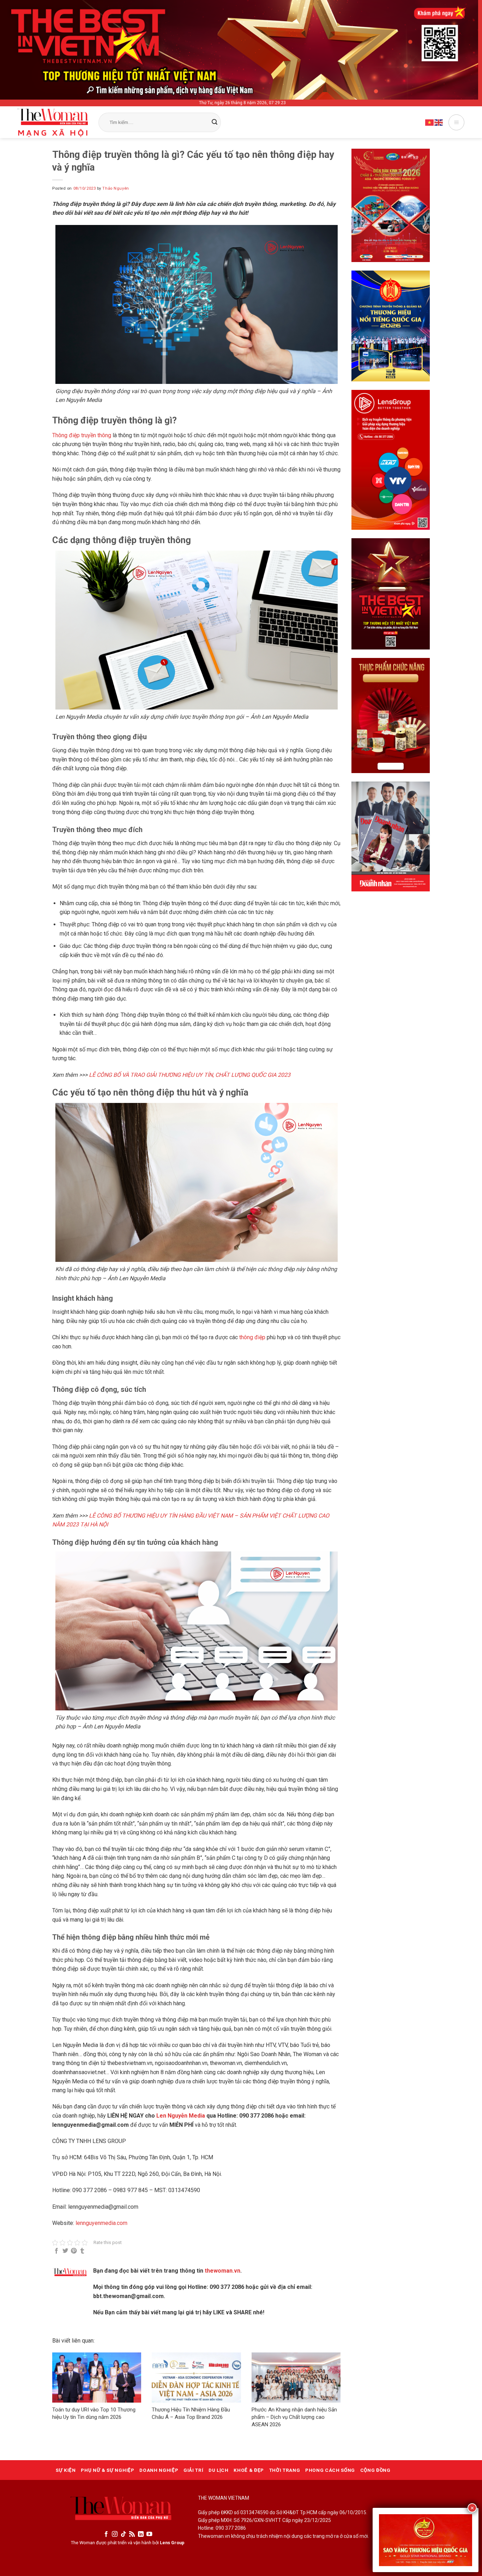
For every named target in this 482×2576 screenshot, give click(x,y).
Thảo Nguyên (116, 188)
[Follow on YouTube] (149, 2534)
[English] (439, 122)
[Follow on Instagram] (115, 2534)
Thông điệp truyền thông (82, 435)
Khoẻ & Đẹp (249, 2470)
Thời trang (285, 2470)
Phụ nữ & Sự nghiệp (107, 2470)
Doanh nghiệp (159, 2470)
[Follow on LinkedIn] (141, 2534)
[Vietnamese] (430, 122)
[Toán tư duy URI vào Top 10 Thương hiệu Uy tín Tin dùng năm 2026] (97, 2378)
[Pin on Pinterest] (74, 2251)
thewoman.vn (222, 2271)
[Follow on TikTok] (123, 2534)
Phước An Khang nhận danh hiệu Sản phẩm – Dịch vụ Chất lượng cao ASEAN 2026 (294, 2417)
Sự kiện (66, 2470)
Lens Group (172, 2543)
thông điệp (252, 1337)
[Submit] (215, 123)
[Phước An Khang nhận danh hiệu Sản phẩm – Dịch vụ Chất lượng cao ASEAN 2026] (296, 2378)
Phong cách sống (330, 2470)
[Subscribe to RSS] (132, 2534)
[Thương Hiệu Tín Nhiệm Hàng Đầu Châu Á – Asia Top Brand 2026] (196, 2378)
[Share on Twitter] (65, 2251)
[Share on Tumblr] (82, 2251)
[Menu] (456, 122)
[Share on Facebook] (56, 2251)
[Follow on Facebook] (106, 2534)
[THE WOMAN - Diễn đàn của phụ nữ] (53, 123)
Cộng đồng (375, 2470)
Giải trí (193, 2470)
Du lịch (219, 2470)
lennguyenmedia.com (101, 2223)
